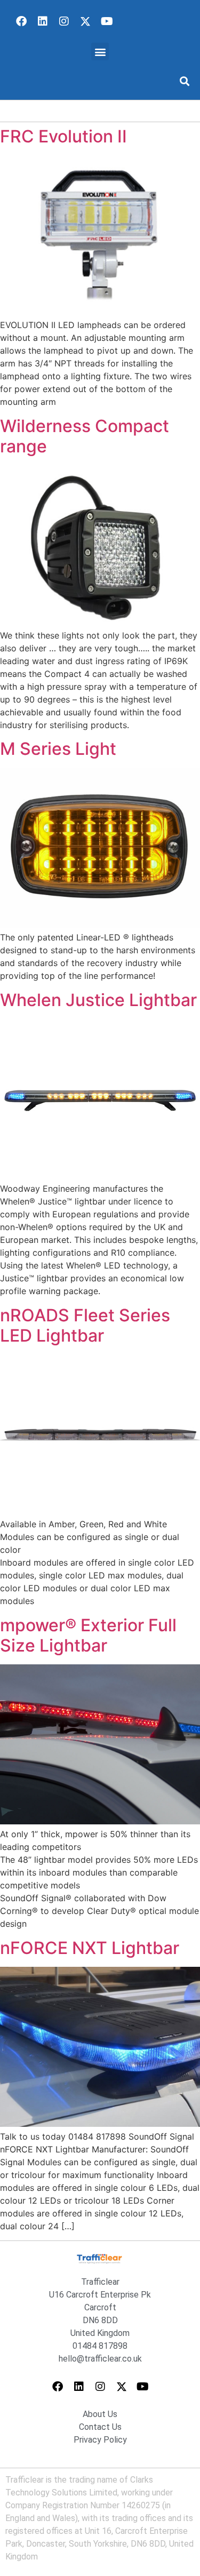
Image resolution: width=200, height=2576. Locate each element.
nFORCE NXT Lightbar (90, 1948)
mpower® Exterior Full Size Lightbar (88, 1635)
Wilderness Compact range (85, 436)
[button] (100, 51)
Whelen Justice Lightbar (98, 1000)
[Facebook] (21, 21)
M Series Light (58, 749)
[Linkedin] (43, 21)
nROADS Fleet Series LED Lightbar (85, 1325)
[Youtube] (107, 21)
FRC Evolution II (63, 136)
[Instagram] (64, 21)
